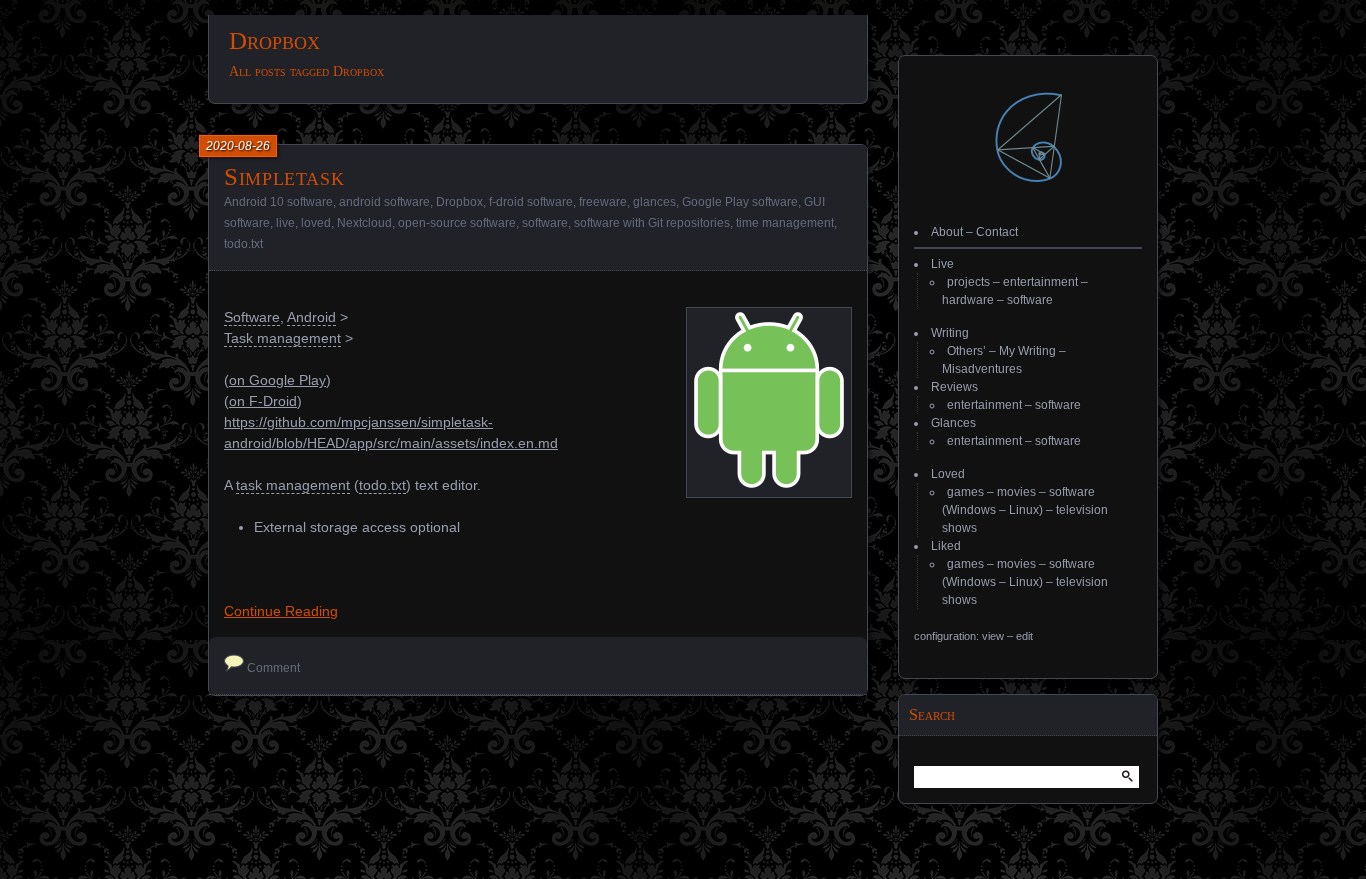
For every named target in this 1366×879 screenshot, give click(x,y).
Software (252, 317)
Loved (948, 474)
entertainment (1040, 282)
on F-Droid (263, 401)
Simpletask (284, 176)
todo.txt (243, 244)
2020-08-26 (238, 146)
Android (311, 317)
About (947, 232)
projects (968, 282)
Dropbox (459, 202)
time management (785, 223)
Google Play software (740, 202)
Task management (282, 338)
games (965, 492)
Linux (1024, 510)
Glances (953, 423)
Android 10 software (278, 202)
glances (654, 202)
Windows (971, 510)
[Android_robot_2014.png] (769, 483)
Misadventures (982, 369)
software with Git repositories (652, 223)
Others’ (966, 351)
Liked (946, 546)
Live (942, 264)
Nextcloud (364, 223)
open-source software (457, 223)
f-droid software (531, 202)
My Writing (1027, 351)
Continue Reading (281, 611)
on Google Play (277, 380)
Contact (997, 232)
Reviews (954, 387)
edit (1024, 636)
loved (316, 223)
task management (293, 485)
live (285, 223)
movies (1016, 492)
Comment (273, 668)
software (545, 223)
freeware (603, 202)
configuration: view (959, 636)
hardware (968, 300)
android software (384, 202)
